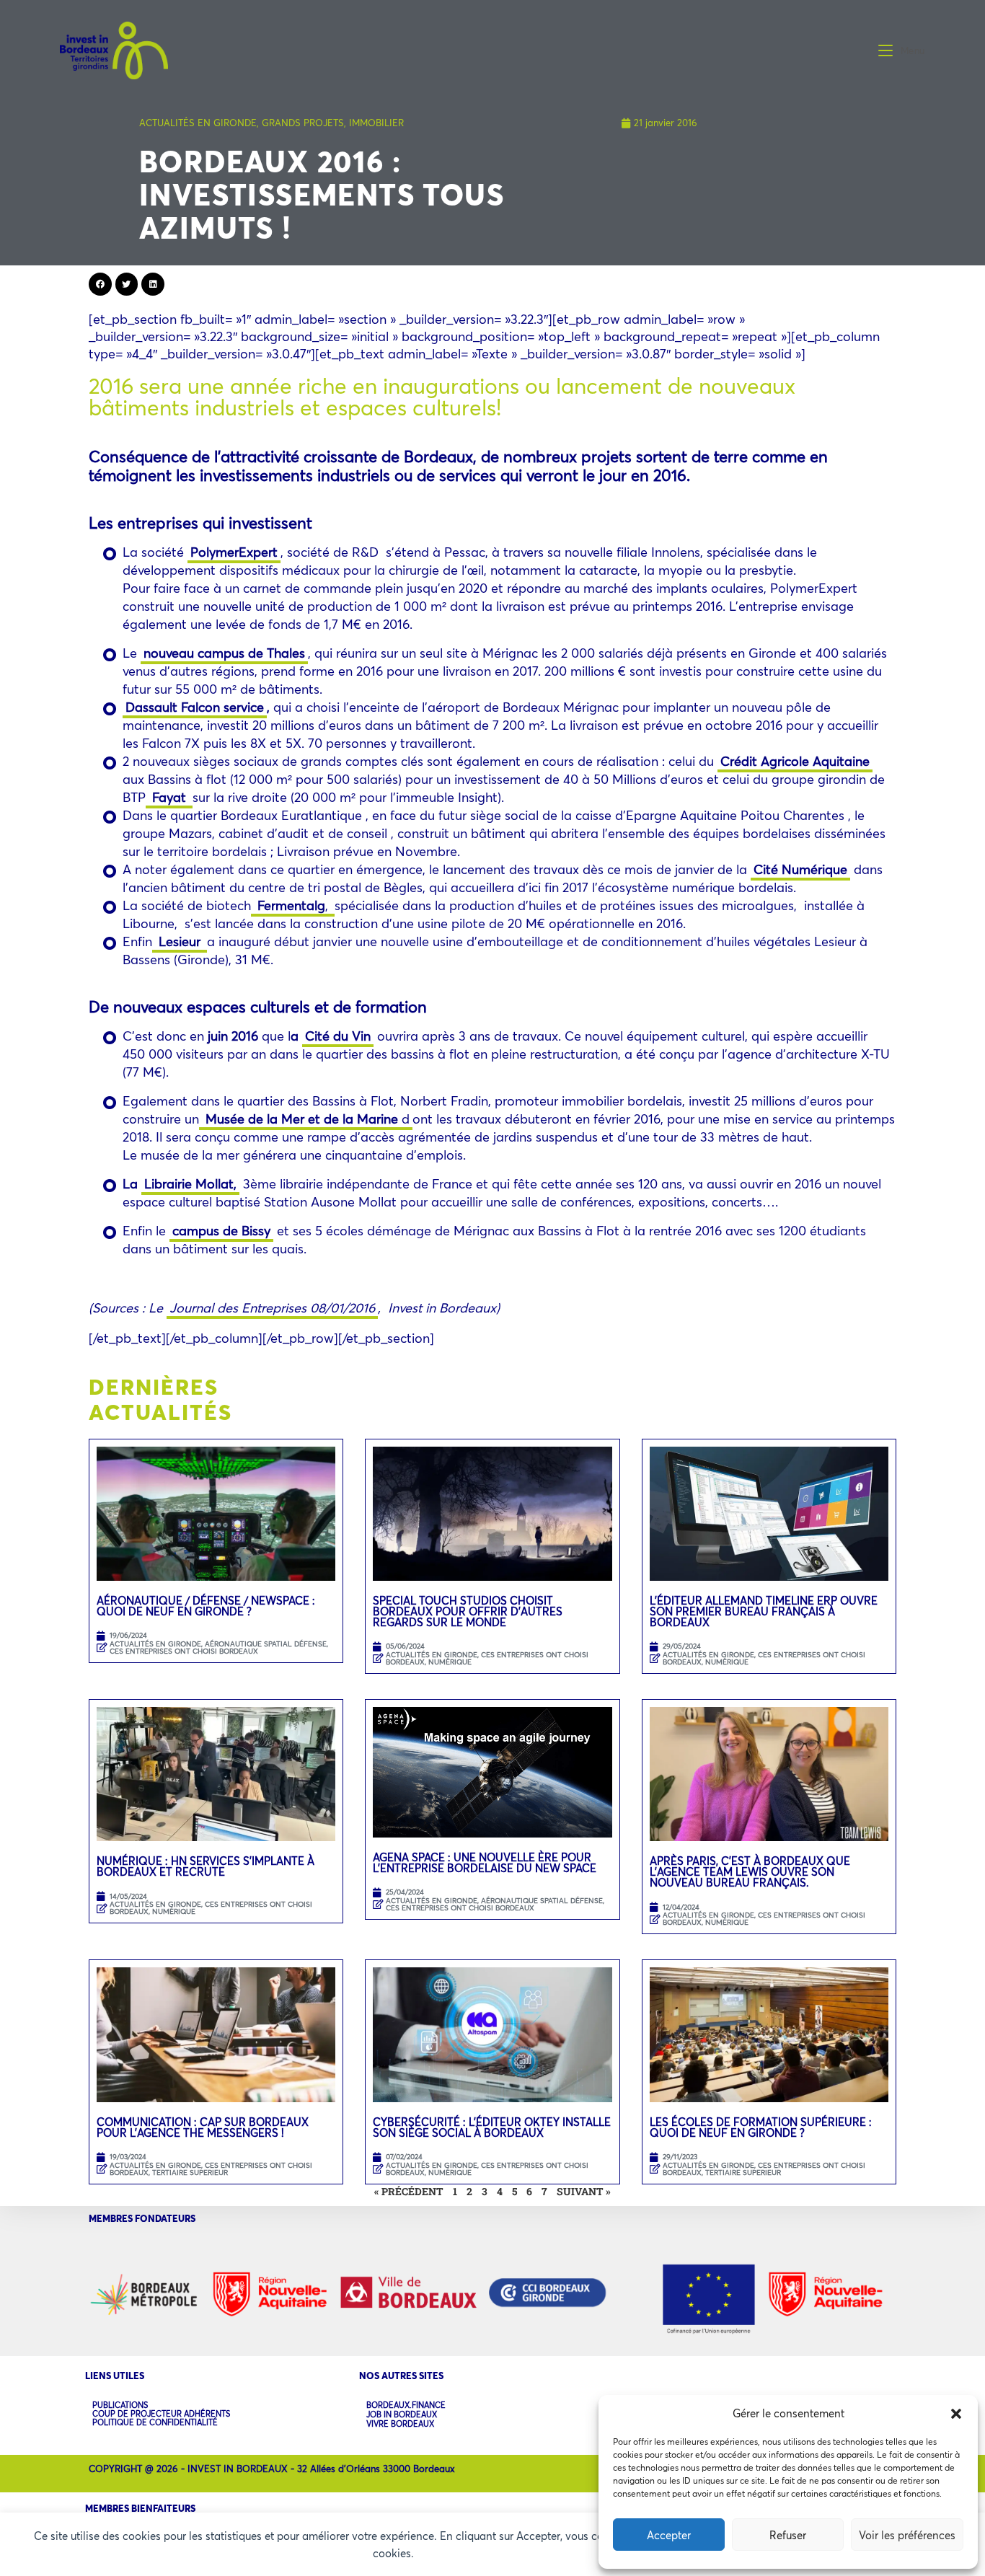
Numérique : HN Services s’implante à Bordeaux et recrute (206, 1866)
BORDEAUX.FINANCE (406, 2405)
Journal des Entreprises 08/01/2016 (272, 1307)
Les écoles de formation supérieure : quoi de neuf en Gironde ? (761, 2127)
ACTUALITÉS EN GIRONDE (198, 123)
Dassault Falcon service (195, 707)
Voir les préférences (907, 2535)
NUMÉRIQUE (450, 1662)
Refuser (788, 2535)
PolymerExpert (234, 552)
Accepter (669, 2535)
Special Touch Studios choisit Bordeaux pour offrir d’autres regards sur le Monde (468, 1611)
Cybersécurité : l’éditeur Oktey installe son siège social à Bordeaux (492, 2127)
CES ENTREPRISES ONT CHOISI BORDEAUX (184, 1651)
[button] (956, 2414)
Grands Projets (303, 123)
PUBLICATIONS (120, 2405)
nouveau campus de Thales (224, 653)
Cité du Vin (338, 1036)
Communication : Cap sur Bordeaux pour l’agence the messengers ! (203, 2127)
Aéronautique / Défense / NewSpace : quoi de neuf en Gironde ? (206, 1606)
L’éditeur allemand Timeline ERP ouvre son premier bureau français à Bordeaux (764, 1611)
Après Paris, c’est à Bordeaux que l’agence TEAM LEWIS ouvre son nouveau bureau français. (750, 1871)
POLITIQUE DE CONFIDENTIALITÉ (155, 2422)
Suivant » (584, 2191)
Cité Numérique (800, 869)
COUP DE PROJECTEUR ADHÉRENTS (161, 2414)
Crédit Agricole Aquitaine (795, 761)
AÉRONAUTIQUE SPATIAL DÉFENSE (266, 1644)
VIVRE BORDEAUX (400, 2424)
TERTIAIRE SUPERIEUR (190, 2173)
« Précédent (409, 2191)
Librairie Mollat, (190, 1183)
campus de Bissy (221, 1230)
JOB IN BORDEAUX (402, 2415)
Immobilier (376, 123)
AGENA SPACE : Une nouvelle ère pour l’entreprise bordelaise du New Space (485, 1862)
